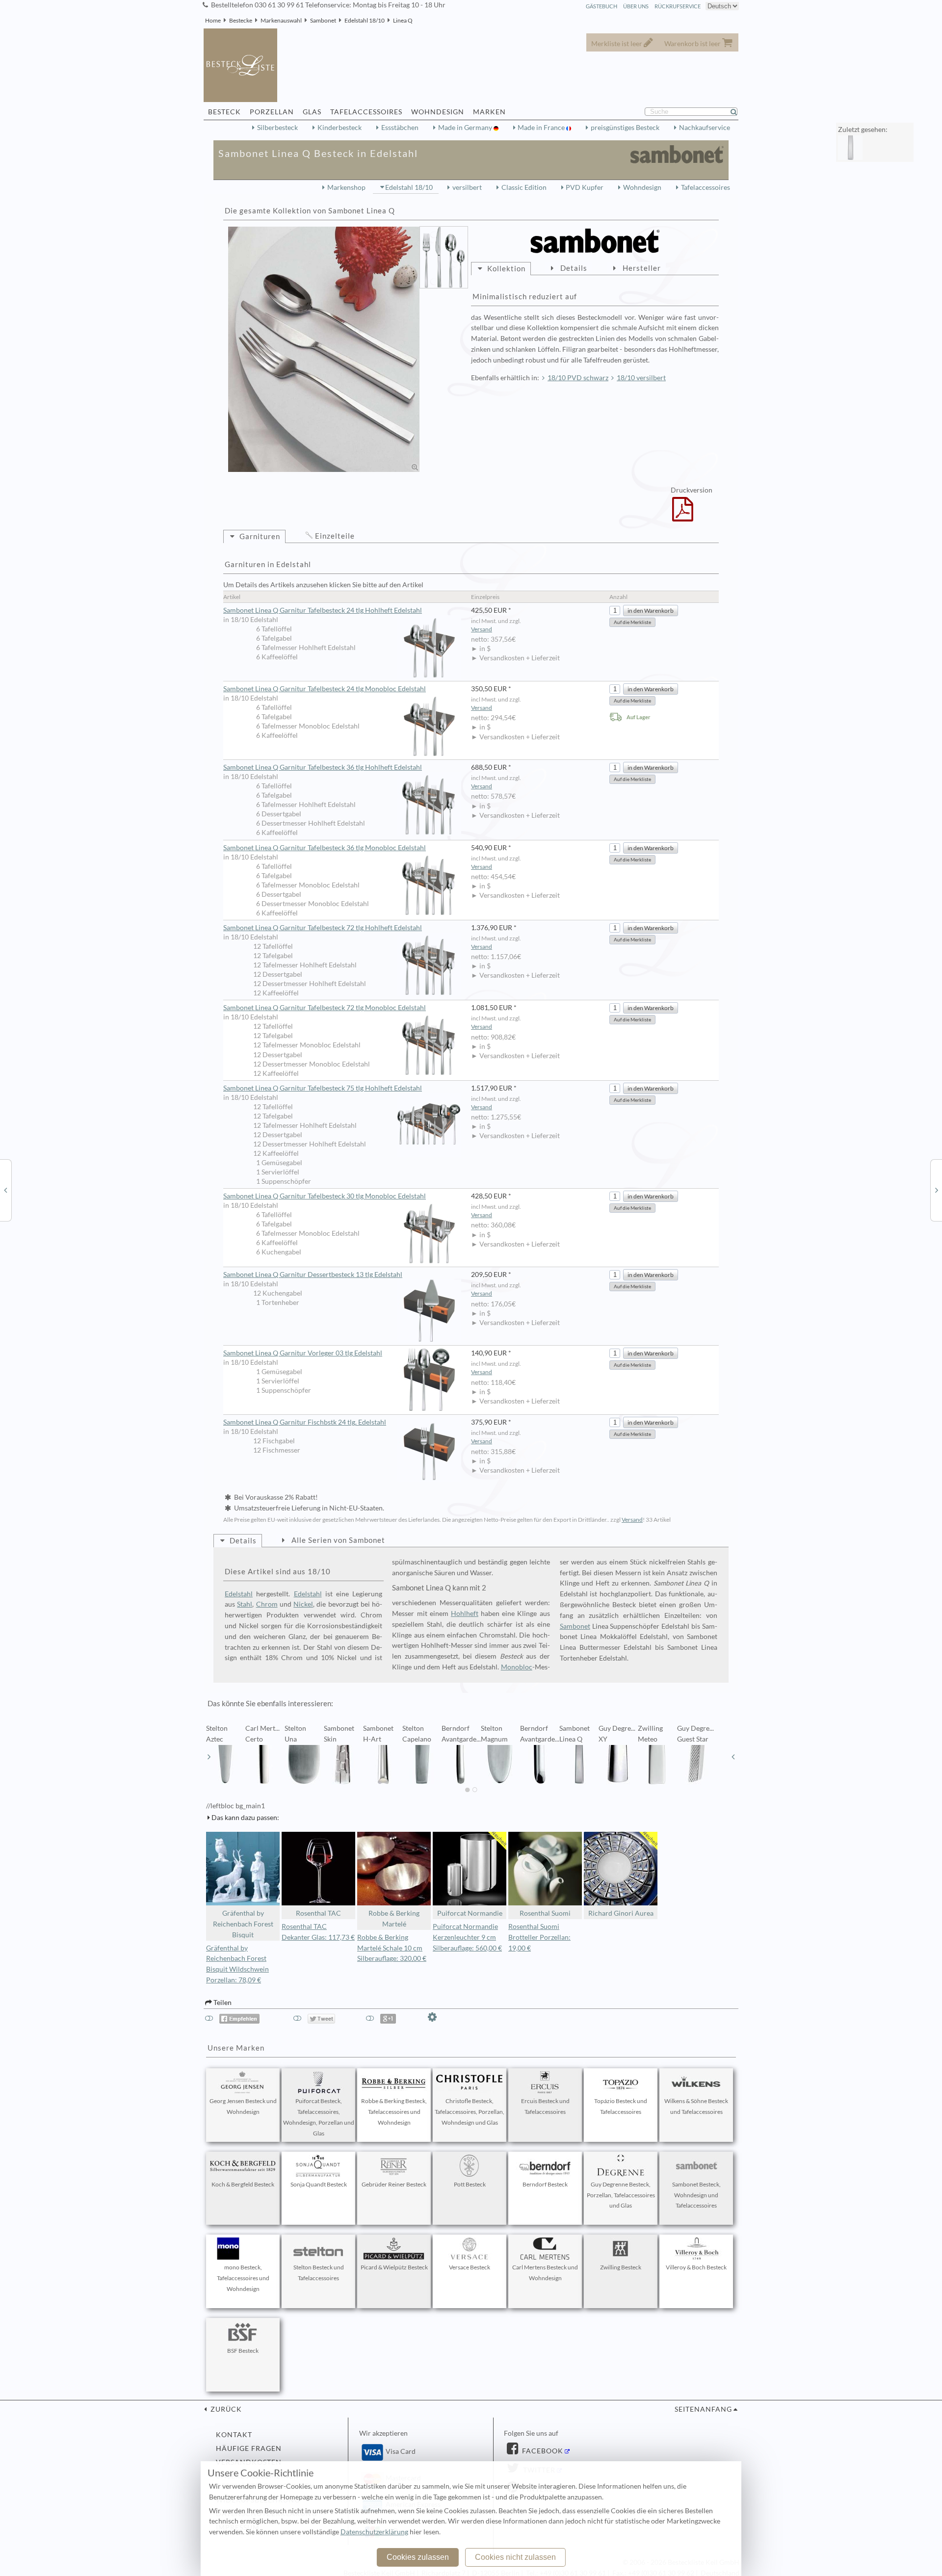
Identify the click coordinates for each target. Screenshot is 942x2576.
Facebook (542, 2451)
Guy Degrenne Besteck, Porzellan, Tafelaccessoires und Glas (621, 2195)
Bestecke (241, 20)
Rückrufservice (678, 6)
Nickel (303, 1604)
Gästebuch (602, 6)
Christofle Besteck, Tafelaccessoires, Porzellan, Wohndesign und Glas (470, 2112)
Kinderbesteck (340, 128)
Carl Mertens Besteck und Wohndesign (545, 2273)
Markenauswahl (281, 20)
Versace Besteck (470, 2267)
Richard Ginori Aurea (621, 1913)
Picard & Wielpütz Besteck (394, 2267)
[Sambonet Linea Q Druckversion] (683, 516)
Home (213, 20)
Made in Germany (466, 128)
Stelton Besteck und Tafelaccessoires (319, 2273)
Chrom (267, 1604)
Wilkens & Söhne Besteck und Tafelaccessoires (696, 2106)
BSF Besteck (243, 2351)
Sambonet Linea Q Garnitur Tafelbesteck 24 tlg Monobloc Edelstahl (325, 689)
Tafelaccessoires (706, 187)
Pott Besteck (470, 2184)
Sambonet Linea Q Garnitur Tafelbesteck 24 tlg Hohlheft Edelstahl (323, 610)
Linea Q (403, 20)
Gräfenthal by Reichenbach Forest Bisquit (243, 1924)
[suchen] (738, 112)
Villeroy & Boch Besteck (696, 2267)
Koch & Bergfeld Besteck (243, 2184)
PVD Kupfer (585, 187)
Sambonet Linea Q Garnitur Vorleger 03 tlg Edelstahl (303, 1353)
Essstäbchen (400, 128)
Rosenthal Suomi (545, 1913)
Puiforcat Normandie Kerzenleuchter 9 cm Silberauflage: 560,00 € (467, 1937)
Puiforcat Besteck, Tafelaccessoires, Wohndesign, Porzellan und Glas (319, 2117)
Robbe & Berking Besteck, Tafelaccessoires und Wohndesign (394, 2112)
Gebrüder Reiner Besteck (394, 2184)
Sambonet (323, 20)
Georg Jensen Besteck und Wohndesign (243, 2106)
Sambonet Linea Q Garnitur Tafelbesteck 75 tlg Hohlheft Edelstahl (323, 1088)
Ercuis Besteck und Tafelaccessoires (545, 2106)
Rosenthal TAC (318, 1913)
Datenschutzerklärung (374, 2532)
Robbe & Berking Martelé (394, 1919)
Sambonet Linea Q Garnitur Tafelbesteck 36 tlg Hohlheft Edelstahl (323, 767)
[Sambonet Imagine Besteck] (5, 1190)
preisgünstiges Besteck (625, 128)
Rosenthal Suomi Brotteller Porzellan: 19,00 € (539, 1937)
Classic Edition (524, 187)
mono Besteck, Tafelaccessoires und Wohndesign (243, 2278)
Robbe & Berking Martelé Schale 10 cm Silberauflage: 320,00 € (392, 1948)
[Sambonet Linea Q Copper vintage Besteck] (937, 1190)
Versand (482, 629)
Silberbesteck (277, 128)
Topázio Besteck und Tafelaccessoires (621, 2106)
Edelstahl (239, 1594)
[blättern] (209, 1757)
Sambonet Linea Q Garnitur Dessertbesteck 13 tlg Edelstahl (313, 1275)
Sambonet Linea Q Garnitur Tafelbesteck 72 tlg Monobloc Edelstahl (325, 1008)
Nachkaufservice (705, 128)
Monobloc (517, 1667)
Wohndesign (642, 187)
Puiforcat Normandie (470, 1913)
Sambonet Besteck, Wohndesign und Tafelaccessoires (696, 2195)
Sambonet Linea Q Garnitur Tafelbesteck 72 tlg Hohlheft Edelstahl (323, 928)
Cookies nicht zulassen (515, 2557)
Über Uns (636, 6)
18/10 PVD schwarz (578, 378)
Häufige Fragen (249, 2448)
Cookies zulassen (418, 2557)
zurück (225, 2409)
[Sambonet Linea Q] (324, 349)
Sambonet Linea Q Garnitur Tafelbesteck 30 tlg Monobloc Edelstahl (325, 1196)
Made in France (542, 128)
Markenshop (346, 187)
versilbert (467, 187)
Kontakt (234, 2435)
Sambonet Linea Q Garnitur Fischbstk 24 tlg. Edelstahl (305, 1422)
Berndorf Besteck (545, 2184)
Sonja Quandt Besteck (319, 2184)
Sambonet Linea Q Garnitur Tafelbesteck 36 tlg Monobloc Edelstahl (325, 848)
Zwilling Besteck (621, 2267)
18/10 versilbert (641, 378)
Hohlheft (465, 1613)
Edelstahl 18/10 (365, 20)
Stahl (245, 1604)
